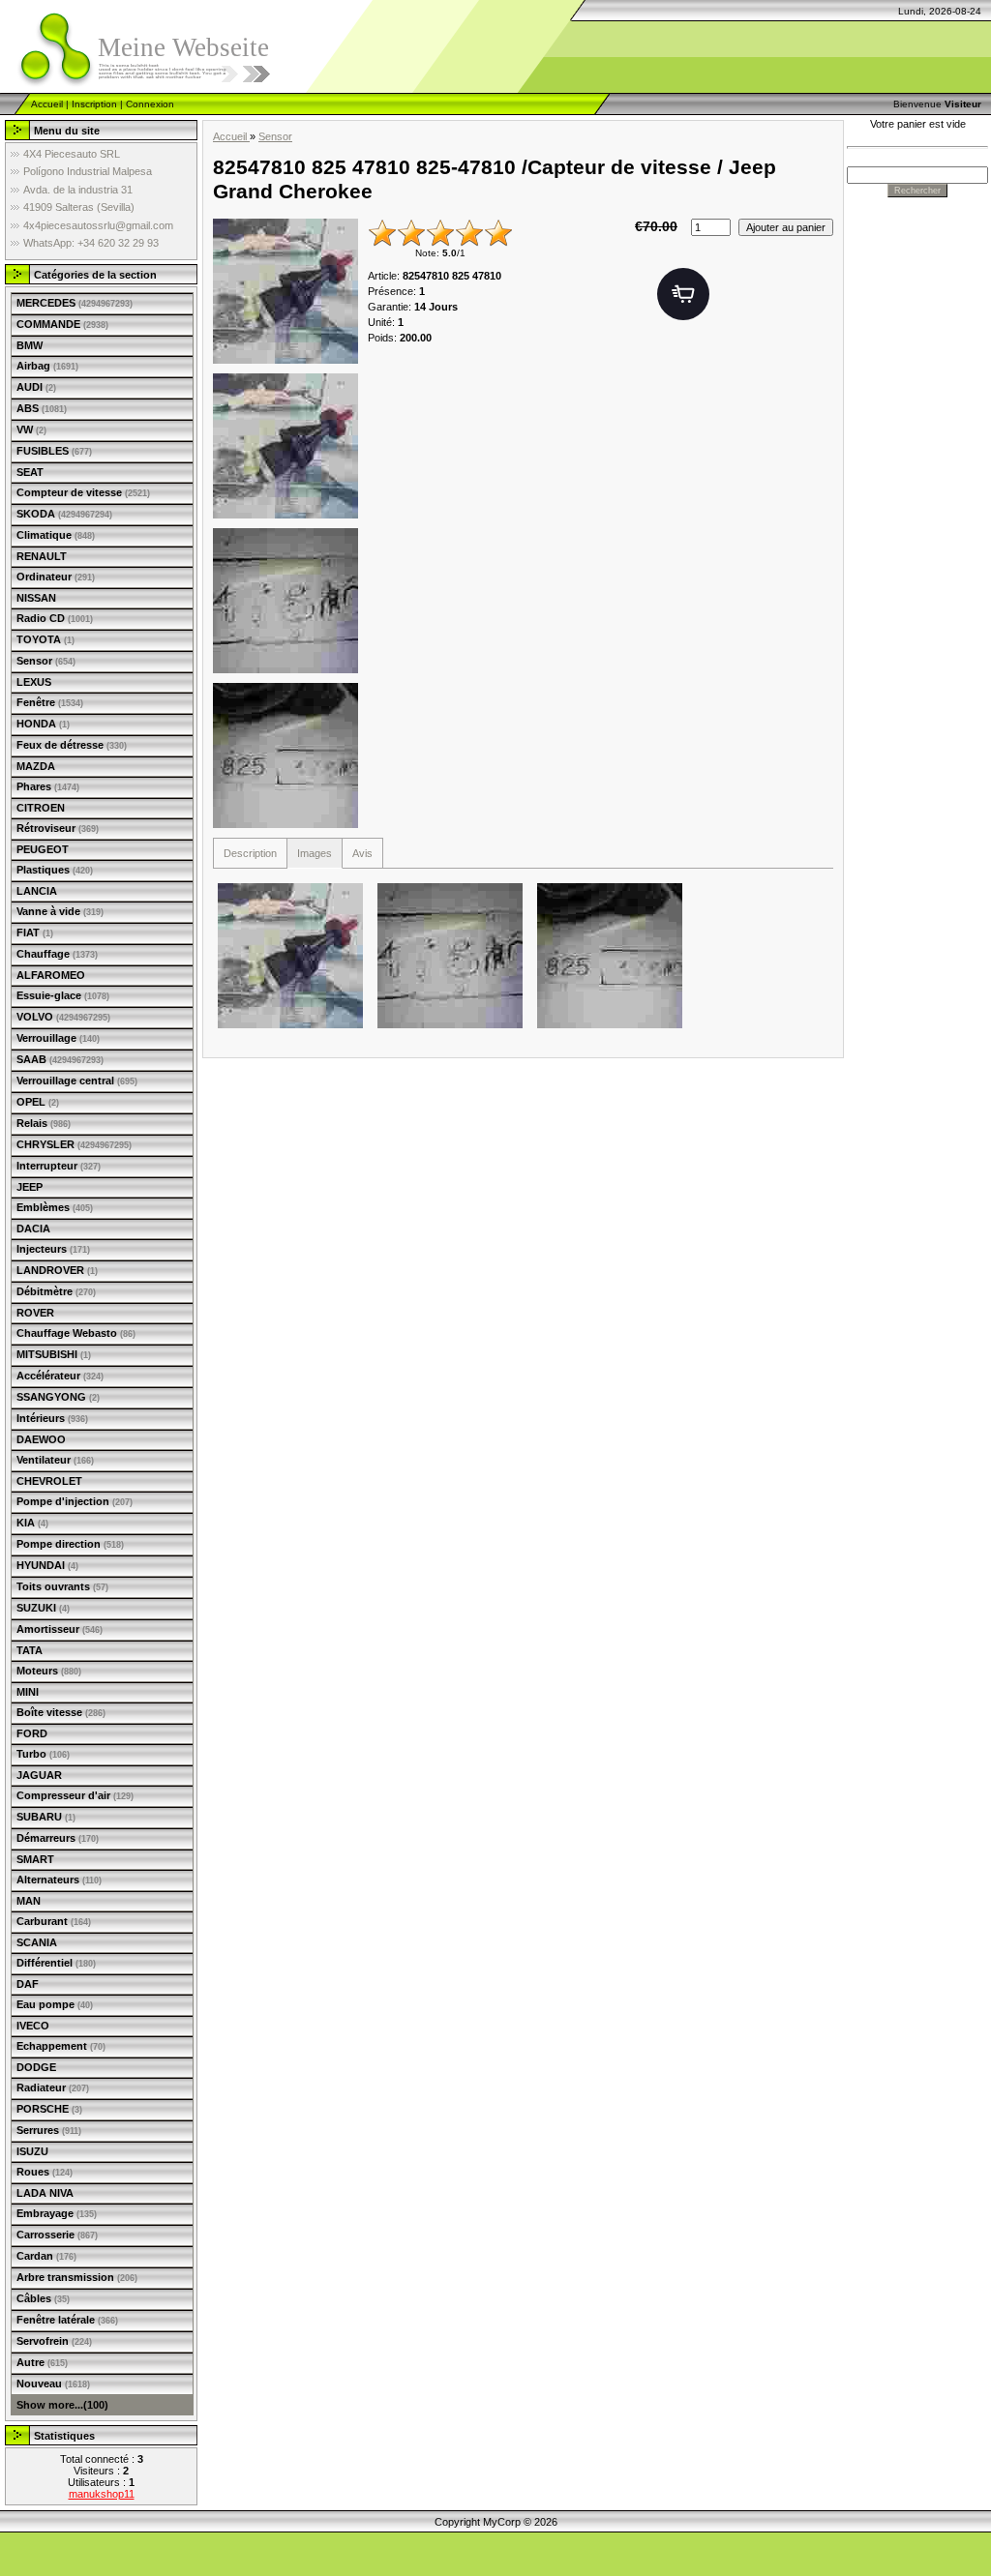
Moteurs (49, 1671)
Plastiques (55, 870)
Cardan (46, 2256)
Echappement (61, 2046)
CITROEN (41, 808)
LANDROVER (57, 1270)
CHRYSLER (74, 1144)
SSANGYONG (58, 1397)
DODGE (36, 2067)
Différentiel (56, 1963)
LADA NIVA (45, 2193)
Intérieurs (52, 1418)
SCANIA (37, 1942)
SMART (35, 1859)
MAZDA (36, 766)
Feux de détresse (72, 745)
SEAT (30, 472)
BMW (30, 345)
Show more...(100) (62, 2405)
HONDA (43, 724)
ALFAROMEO (51, 975)
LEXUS (34, 682)
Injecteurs (53, 1249)
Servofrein (54, 2341)
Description (250, 853)
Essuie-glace (63, 995)
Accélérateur (60, 1376)
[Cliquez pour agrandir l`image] (285, 291)
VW (31, 429)
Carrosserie (57, 2235)
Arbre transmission (77, 2277)
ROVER (35, 1313)
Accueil (47, 104)
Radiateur (53, 2087)
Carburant (54, 1921)
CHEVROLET (49, 1481)
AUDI (36, 387)
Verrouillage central (77, 1081)
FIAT (35, 933)
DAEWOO (41, 1439)
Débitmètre (56, 1291)
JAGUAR (39, 1775)
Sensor (46, 661)
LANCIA (37, 891)
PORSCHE (49, 2109)
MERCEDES (75, 303)
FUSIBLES (54, 451)
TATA (30, 1650)
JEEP (30, 1187)
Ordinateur (56, 577)
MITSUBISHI (54, 1354)
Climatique (56, 535)
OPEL (38, 1102)
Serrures (49, 2130)
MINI (28, 1692)
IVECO (33, 2026)
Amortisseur (60, 1629)
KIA (32, 1523)
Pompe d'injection (75, 1501)
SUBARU (46, 1817)
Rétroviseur (58, 828)
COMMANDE (62, 324)
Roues (45, 2172)
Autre (42, 2362)
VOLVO (63, 1017)
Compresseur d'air (75, 1795)
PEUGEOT (43, 849)
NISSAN (36, 598)
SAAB (60, 1059)
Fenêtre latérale (67, 2320)
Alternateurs (59, 1880)
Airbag (47, 366)
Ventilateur (55, 1460)
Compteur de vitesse (83, 492)
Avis (362, 853)
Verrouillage (58, 1038)
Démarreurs (58, 1838)
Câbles (43, 2298)
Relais (44, 1123)
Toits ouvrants (62, 1586)
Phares (48, 786)
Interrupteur (59, 1166)
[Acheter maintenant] (683, 294)
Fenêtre (50, 702)
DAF (28, 1984)
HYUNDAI (47, 1565)
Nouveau (53, 2384)
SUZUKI (43, 1608)
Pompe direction (70, 1544)
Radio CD (55, 618)
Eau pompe (55, 2004)
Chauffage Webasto (76, 1333)
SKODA (64, 514)
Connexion (150, 104)
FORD (32, 1733)
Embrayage (57, 2213)
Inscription (94, 104)
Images (315, 853)
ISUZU (32, 2151)
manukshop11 (102, 2494)
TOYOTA (45, 639)
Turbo (43, 1754)
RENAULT (42, 556)
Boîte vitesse (61, 1712)
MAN (29, 1901)
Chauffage (57, 954)
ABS (42, 408)
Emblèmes (55, 1207)
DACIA (33, 1229)
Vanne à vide (60, 911)
